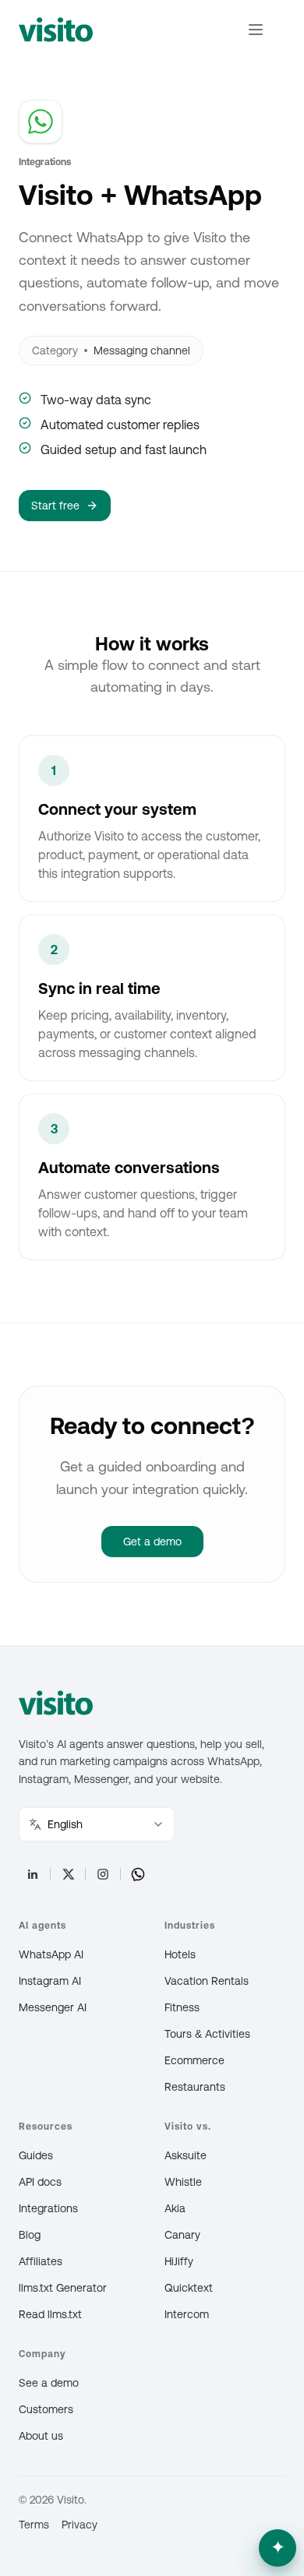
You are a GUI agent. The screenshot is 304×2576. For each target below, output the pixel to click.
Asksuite (186, 2155)
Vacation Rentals (207, 1981)
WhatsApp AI (51, 1954)
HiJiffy (179, 2261)
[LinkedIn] (33, 1874)
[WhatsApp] (138, 1874)
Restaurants (195, 2087)
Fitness (182, 2007)
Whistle (183, 2182)
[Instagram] (103, 1874)
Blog (30, 2235)
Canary (182, 2235)
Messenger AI (53, 2007)
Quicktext (189, 2288)
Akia (175, 2208)
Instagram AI (50, 1981)
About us (41, 2436)
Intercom (187, 2314)
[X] (68, 1874)
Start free (55, 506)
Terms (34, 2525)
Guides (36, 2155)
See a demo (49, 2383)
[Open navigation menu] (256, 30)
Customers (46, 2409)
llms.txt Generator (63, 2288)
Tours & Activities (207, 2034)
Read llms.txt (50, 2314)
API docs (40, 2182)
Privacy (80, 2525)
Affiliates (41, 2261)
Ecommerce (194, 2060)
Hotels (180, 1954)
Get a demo (152, 1542)
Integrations (48, 2208)
